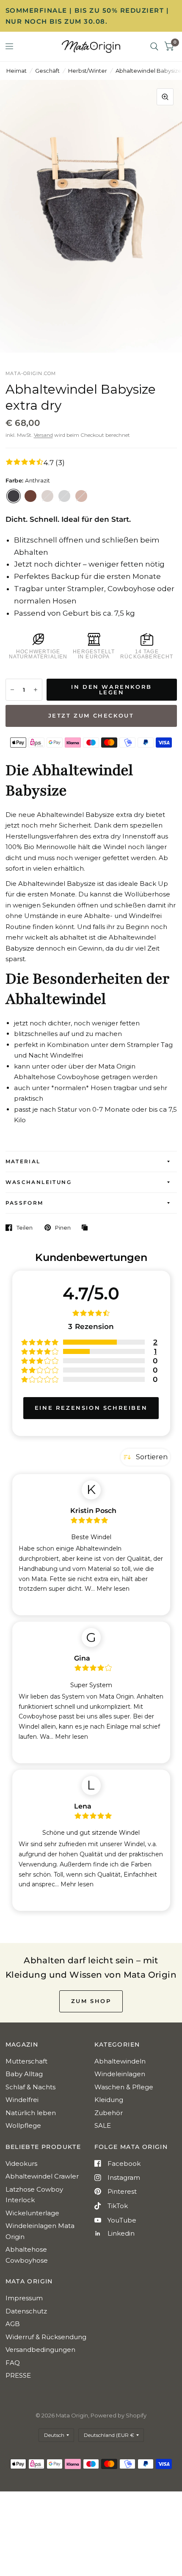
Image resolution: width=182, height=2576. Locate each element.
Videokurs (21, 2164)
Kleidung (109, 2100)
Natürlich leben (31, 2113)
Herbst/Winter (88, 71)
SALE (103, 2125)
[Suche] (154, 47)
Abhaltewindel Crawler (42, 2176)
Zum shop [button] (91, 2001)
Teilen (25, 1228)
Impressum (24, 2298)
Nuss (47, 496)
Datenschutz (26, 2311)
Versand (43, 435)
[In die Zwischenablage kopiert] (87, 1228)
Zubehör (109, 2113)
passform (25, 1203)
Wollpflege (23, 2125)
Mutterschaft (26, 2061)
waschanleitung (39, 1182)
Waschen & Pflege (124, 2087)
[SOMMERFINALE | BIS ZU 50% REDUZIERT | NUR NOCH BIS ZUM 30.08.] (91, 16)
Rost (30, 496)
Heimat (17, 71)
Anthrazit (14, 496)
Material (23, 1161)
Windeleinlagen (120, 2074)
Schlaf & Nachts (30, 2087)
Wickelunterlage (32, 2213)
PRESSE (18, 2375)
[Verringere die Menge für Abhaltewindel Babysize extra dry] (12, 690)
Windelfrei (22, 2100)
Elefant (64, 496)
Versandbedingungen (40, 2350)
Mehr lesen (113, 1589)
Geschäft (47, 71)
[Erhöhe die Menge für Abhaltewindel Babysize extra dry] (36, 690)
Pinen (63, 1228)
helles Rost (81, 496)
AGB (13, 2324)
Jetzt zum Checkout (91, 715)
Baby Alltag (24, 2074)
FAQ (13, 2363)
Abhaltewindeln (120, 2061)
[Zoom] (165, 97)
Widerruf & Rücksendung (46, 2337)
